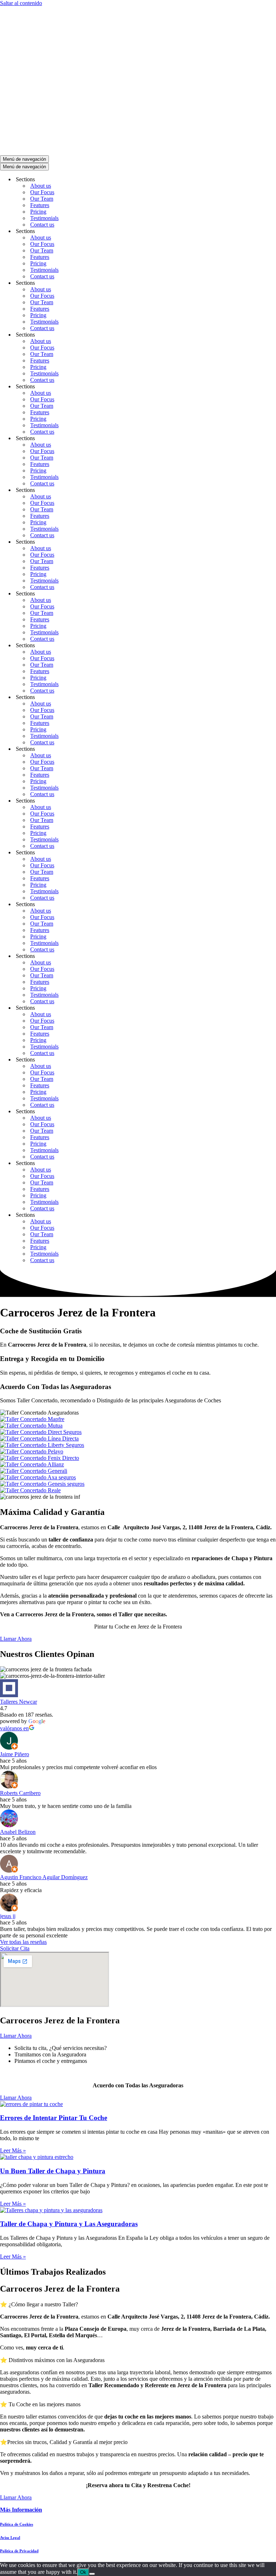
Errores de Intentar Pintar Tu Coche (54, 2118)
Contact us (42, 225)
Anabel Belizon (18, 1832)
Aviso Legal (10, 2538)
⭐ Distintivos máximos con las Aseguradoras (52, 2360)
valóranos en (14, 1728)
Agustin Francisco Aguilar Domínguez (44, 1877)
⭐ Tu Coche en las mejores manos (40, 2404)
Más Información (21, 2510)
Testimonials (44, 218)
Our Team (42, 199)
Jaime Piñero (15, 1754)
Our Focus (42, 192)
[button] (138, 2304)
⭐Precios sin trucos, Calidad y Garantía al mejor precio (64, 2442)
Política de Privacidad (19, 2551)
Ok (83, 2572)
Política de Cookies (17, 2524)
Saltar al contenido (21, 3)
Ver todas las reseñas (23, 1942)
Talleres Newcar (19, 1702)
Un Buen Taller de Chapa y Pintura (53, 2171)
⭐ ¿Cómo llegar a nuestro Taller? (39, 2304)
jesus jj (8, 1916)
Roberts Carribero (20, 1793)
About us (41, 186)
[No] (92, 2574)
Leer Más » (13, 2150)
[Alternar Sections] (126, 180)
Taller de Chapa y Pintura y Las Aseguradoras (69, 2224)
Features (40, 205)
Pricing (38, 212)
